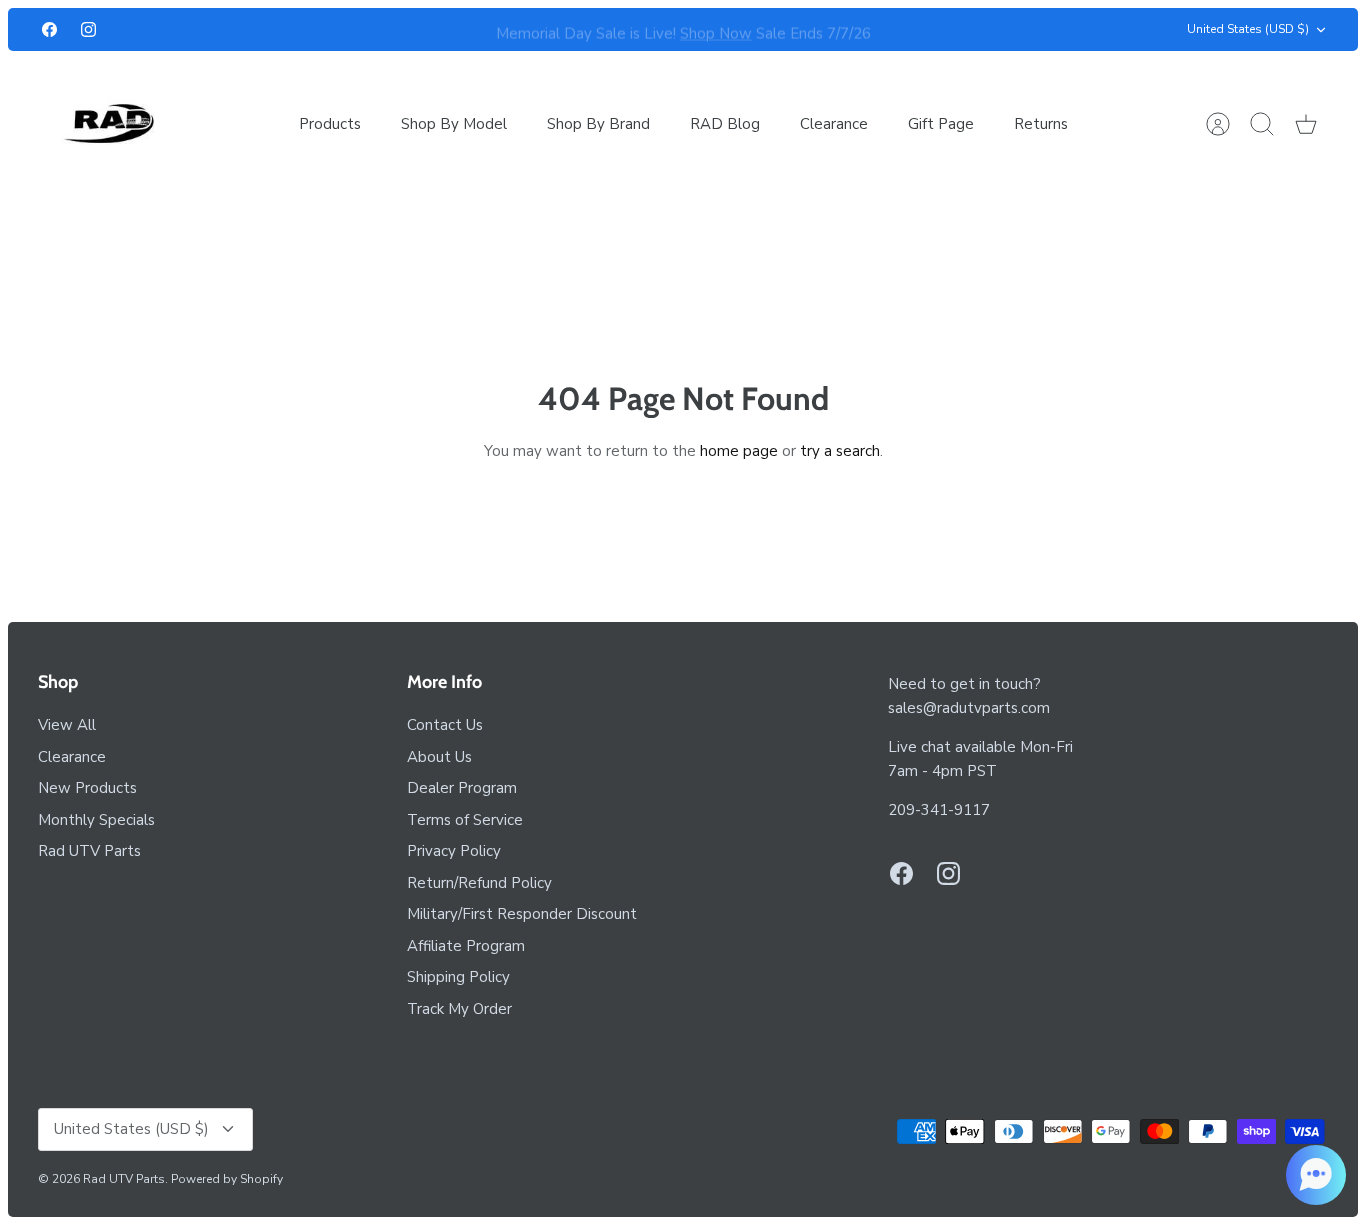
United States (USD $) (1248, 29)
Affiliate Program (466, 946)
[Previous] (395, 30)
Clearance (834, 124)
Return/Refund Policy (479, 883)
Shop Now (716, 30)
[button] (1316, 1175)
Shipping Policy (458, 977)
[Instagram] (88, 29)
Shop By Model (454, 124)
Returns (1041, 124)
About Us (439, 757)
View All (67, 725)
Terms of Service (465, 820)
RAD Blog (725, 124)
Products (330, 124)
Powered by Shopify (227, 1179)
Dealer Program (462, 788)
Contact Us (445, 725)
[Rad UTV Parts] (110, 123)
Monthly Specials (96, 820)
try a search (840, 451)
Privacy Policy (454, 851)
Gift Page (941, 124)
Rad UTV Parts (89, 851)
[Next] (971, 30)
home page (739, 451)
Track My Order (459, 1009)
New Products (87, 788)
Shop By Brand (598, 124)
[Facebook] (49, 29)
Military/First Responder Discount (522, 914)
